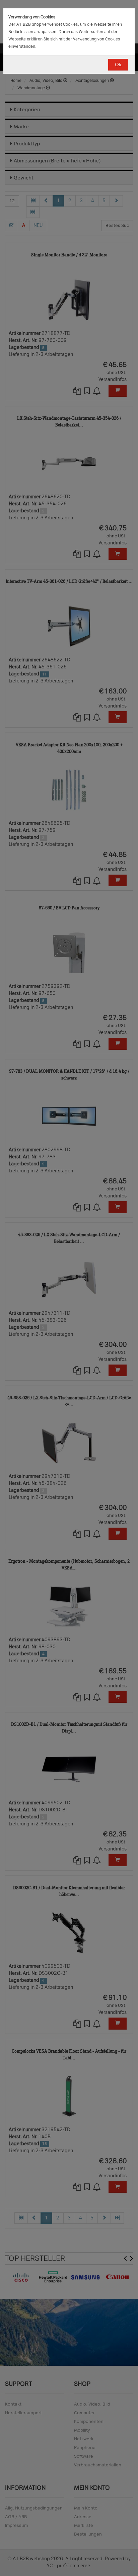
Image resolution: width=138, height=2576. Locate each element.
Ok (118, 65)
